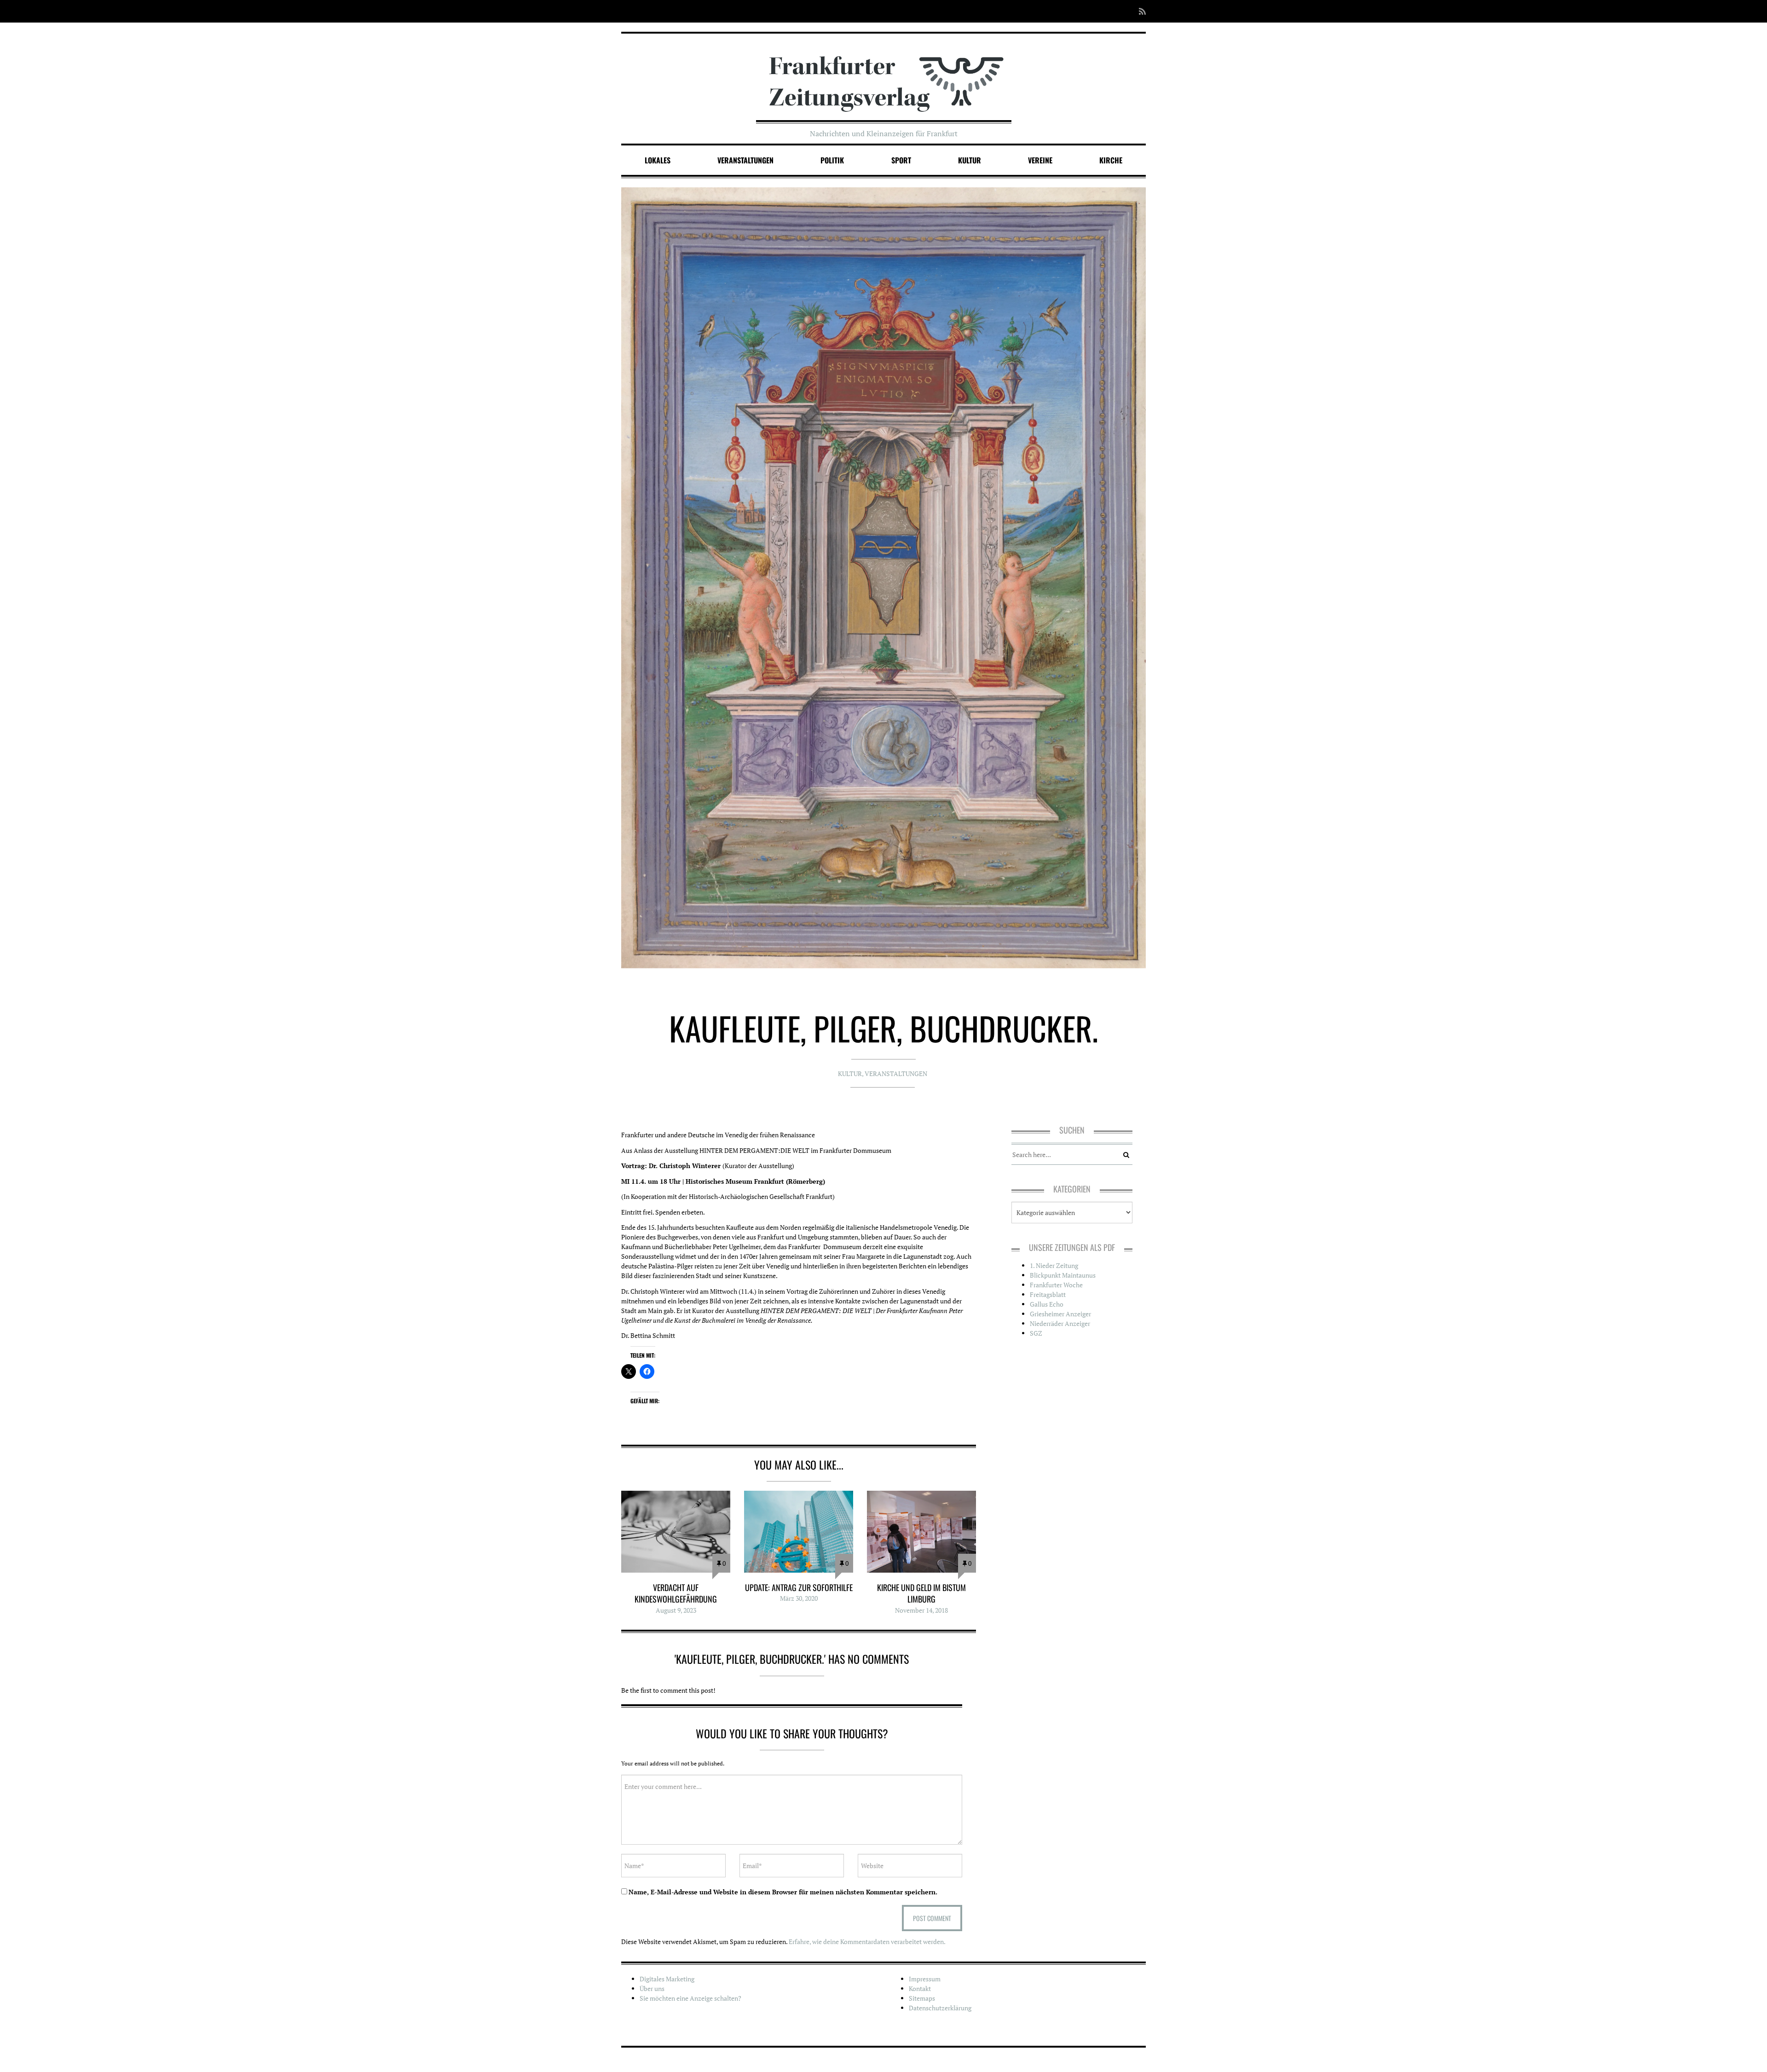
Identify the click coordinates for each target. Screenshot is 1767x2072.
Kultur (970, 160)
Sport (901, 160)
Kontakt (920, 1988)
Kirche (1111, 160)
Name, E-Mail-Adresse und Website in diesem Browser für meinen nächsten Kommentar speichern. (783, 1892)
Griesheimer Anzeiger (1060, 1314)
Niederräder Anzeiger (1060, 1323)
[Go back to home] (884, 75)
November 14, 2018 (921, 1610)
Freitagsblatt (1048, 1294)
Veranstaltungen (745, 160)
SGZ (1036, 1333)
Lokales (658, 160)
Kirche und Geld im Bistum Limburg (921, 1593)
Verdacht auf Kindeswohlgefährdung (676, 1593)
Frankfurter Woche (1056, 1285)
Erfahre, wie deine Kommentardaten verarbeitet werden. (867, 1942)
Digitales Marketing (667, 1979)
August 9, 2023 (676, 1610)
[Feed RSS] (1140, 11)
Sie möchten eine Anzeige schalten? (690, 1998)
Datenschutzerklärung (940, 2008)
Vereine (1040, 160)
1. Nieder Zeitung (1054, 1265)
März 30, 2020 (799, 1598)
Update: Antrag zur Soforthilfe (799, 1587)
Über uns (652, 1988)
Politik (832, 160)
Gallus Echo (1047, 1304)
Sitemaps (922, 1998)
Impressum (925, 1979)
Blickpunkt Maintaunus (1063, 1275)
